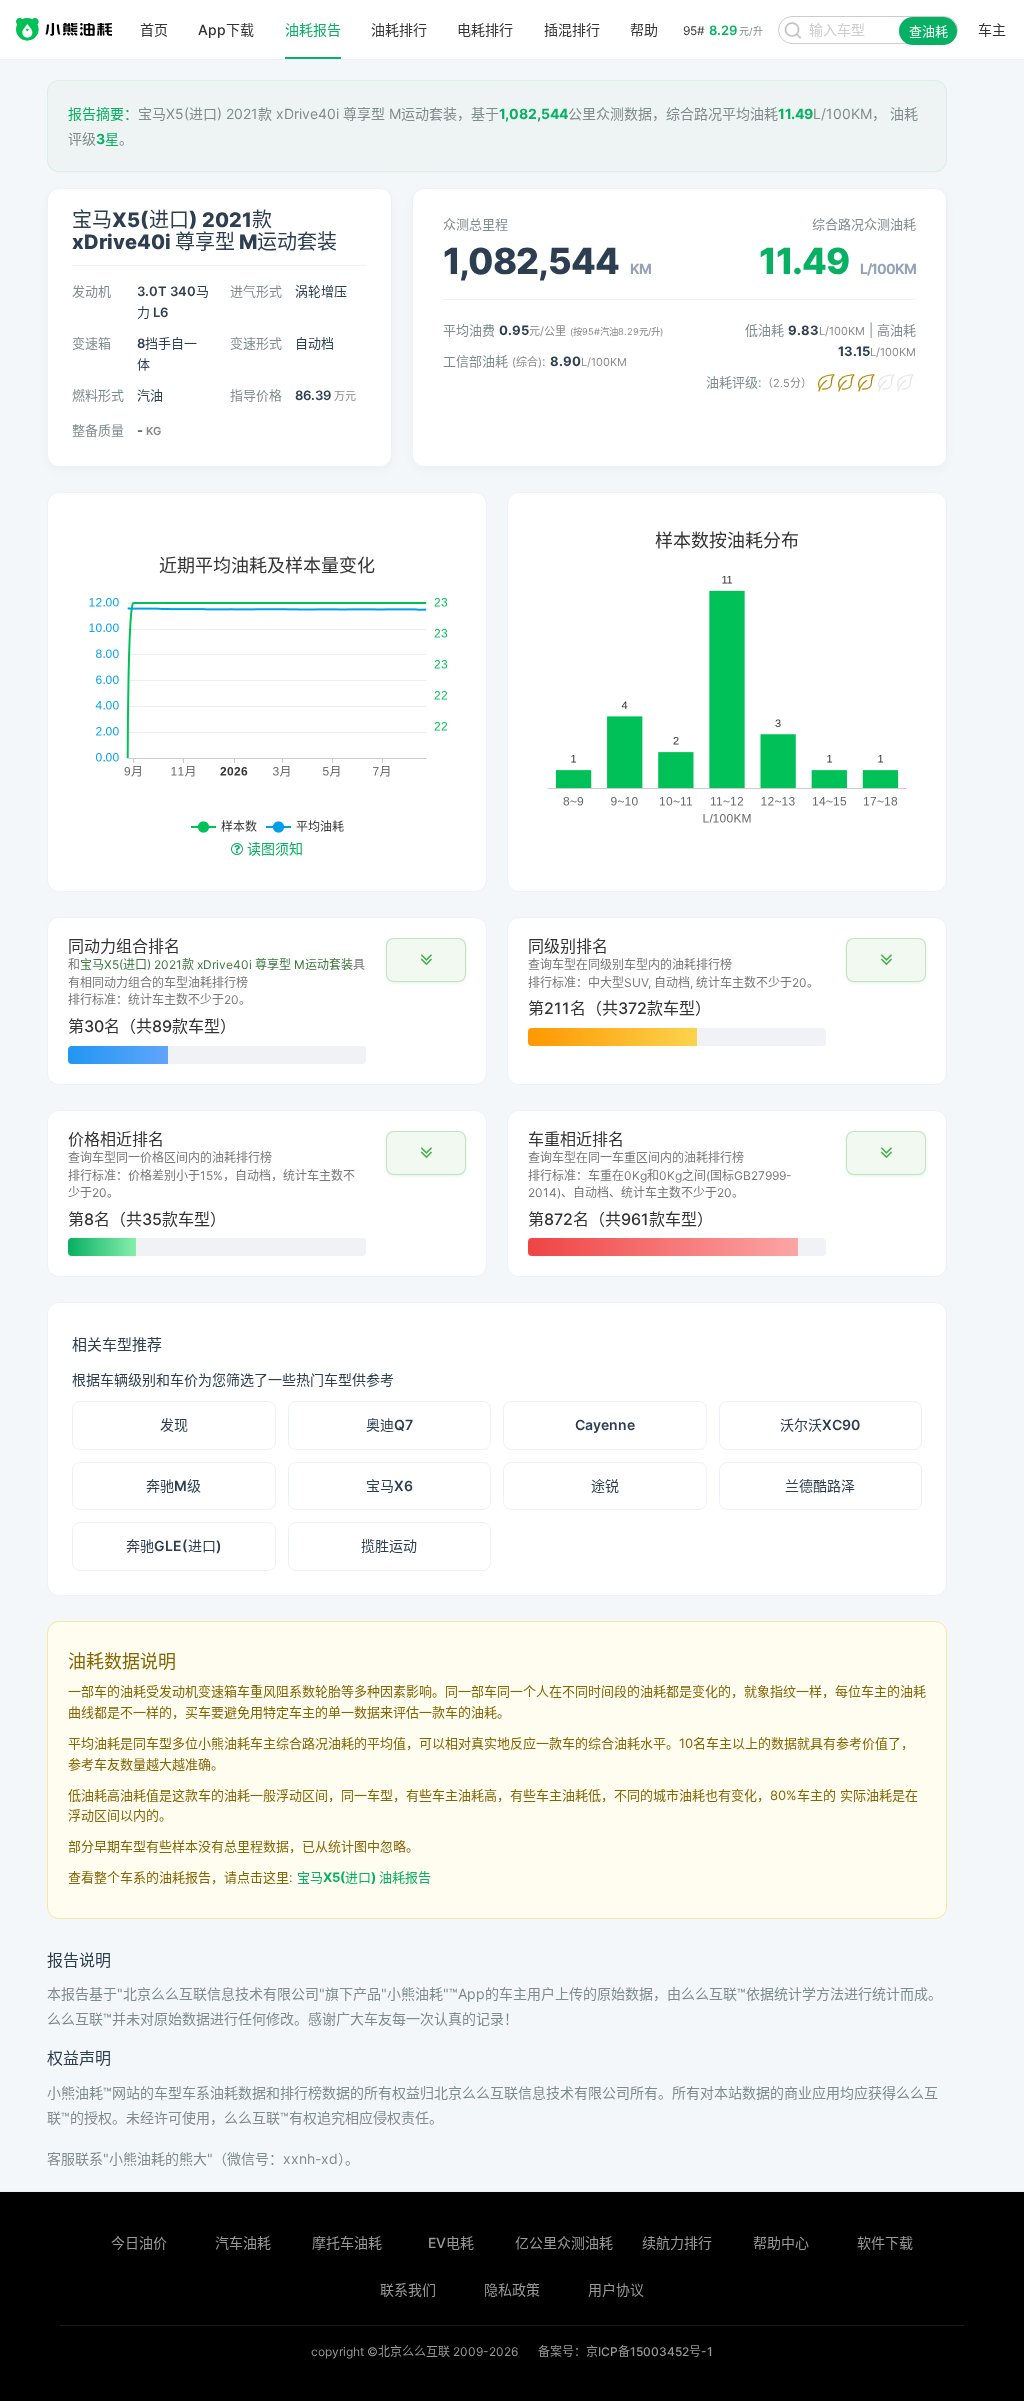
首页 (154, 30)
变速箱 (91, 343)
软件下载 (885, 2242)
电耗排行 (485, 30)
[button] (426, 960)
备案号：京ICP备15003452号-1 (625, 2351)
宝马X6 (389, 1485)
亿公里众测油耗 (564, 2242)
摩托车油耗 (347, 2242)
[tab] (267, 1001)
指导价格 (256, 395)
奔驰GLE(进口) (174, 1545)
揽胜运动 (389, 1545)
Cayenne (605, 1424)
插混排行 (572, 30)
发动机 (91, 291)
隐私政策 (512, 2289)
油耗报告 (313, 30)
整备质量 (98, 430)
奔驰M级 (173, 1485)
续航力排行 (677, 2242)
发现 (174, 1424)
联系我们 (408, 2289)
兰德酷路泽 (820, 1485)
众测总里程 (475, 224)
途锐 (605, 1485)
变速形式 (256, 343)
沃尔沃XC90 (820, 1424)
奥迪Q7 (389, 1424)
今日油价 (139, 2242)
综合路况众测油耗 (864, 224)
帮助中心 (781, 2242)
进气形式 (256, 291)
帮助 (644, 30)
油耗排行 (399, 30)
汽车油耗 (243, 2242)
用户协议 (616, 2289)
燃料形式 (98, 395)
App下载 (226, 30)
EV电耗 (451, 2242)
